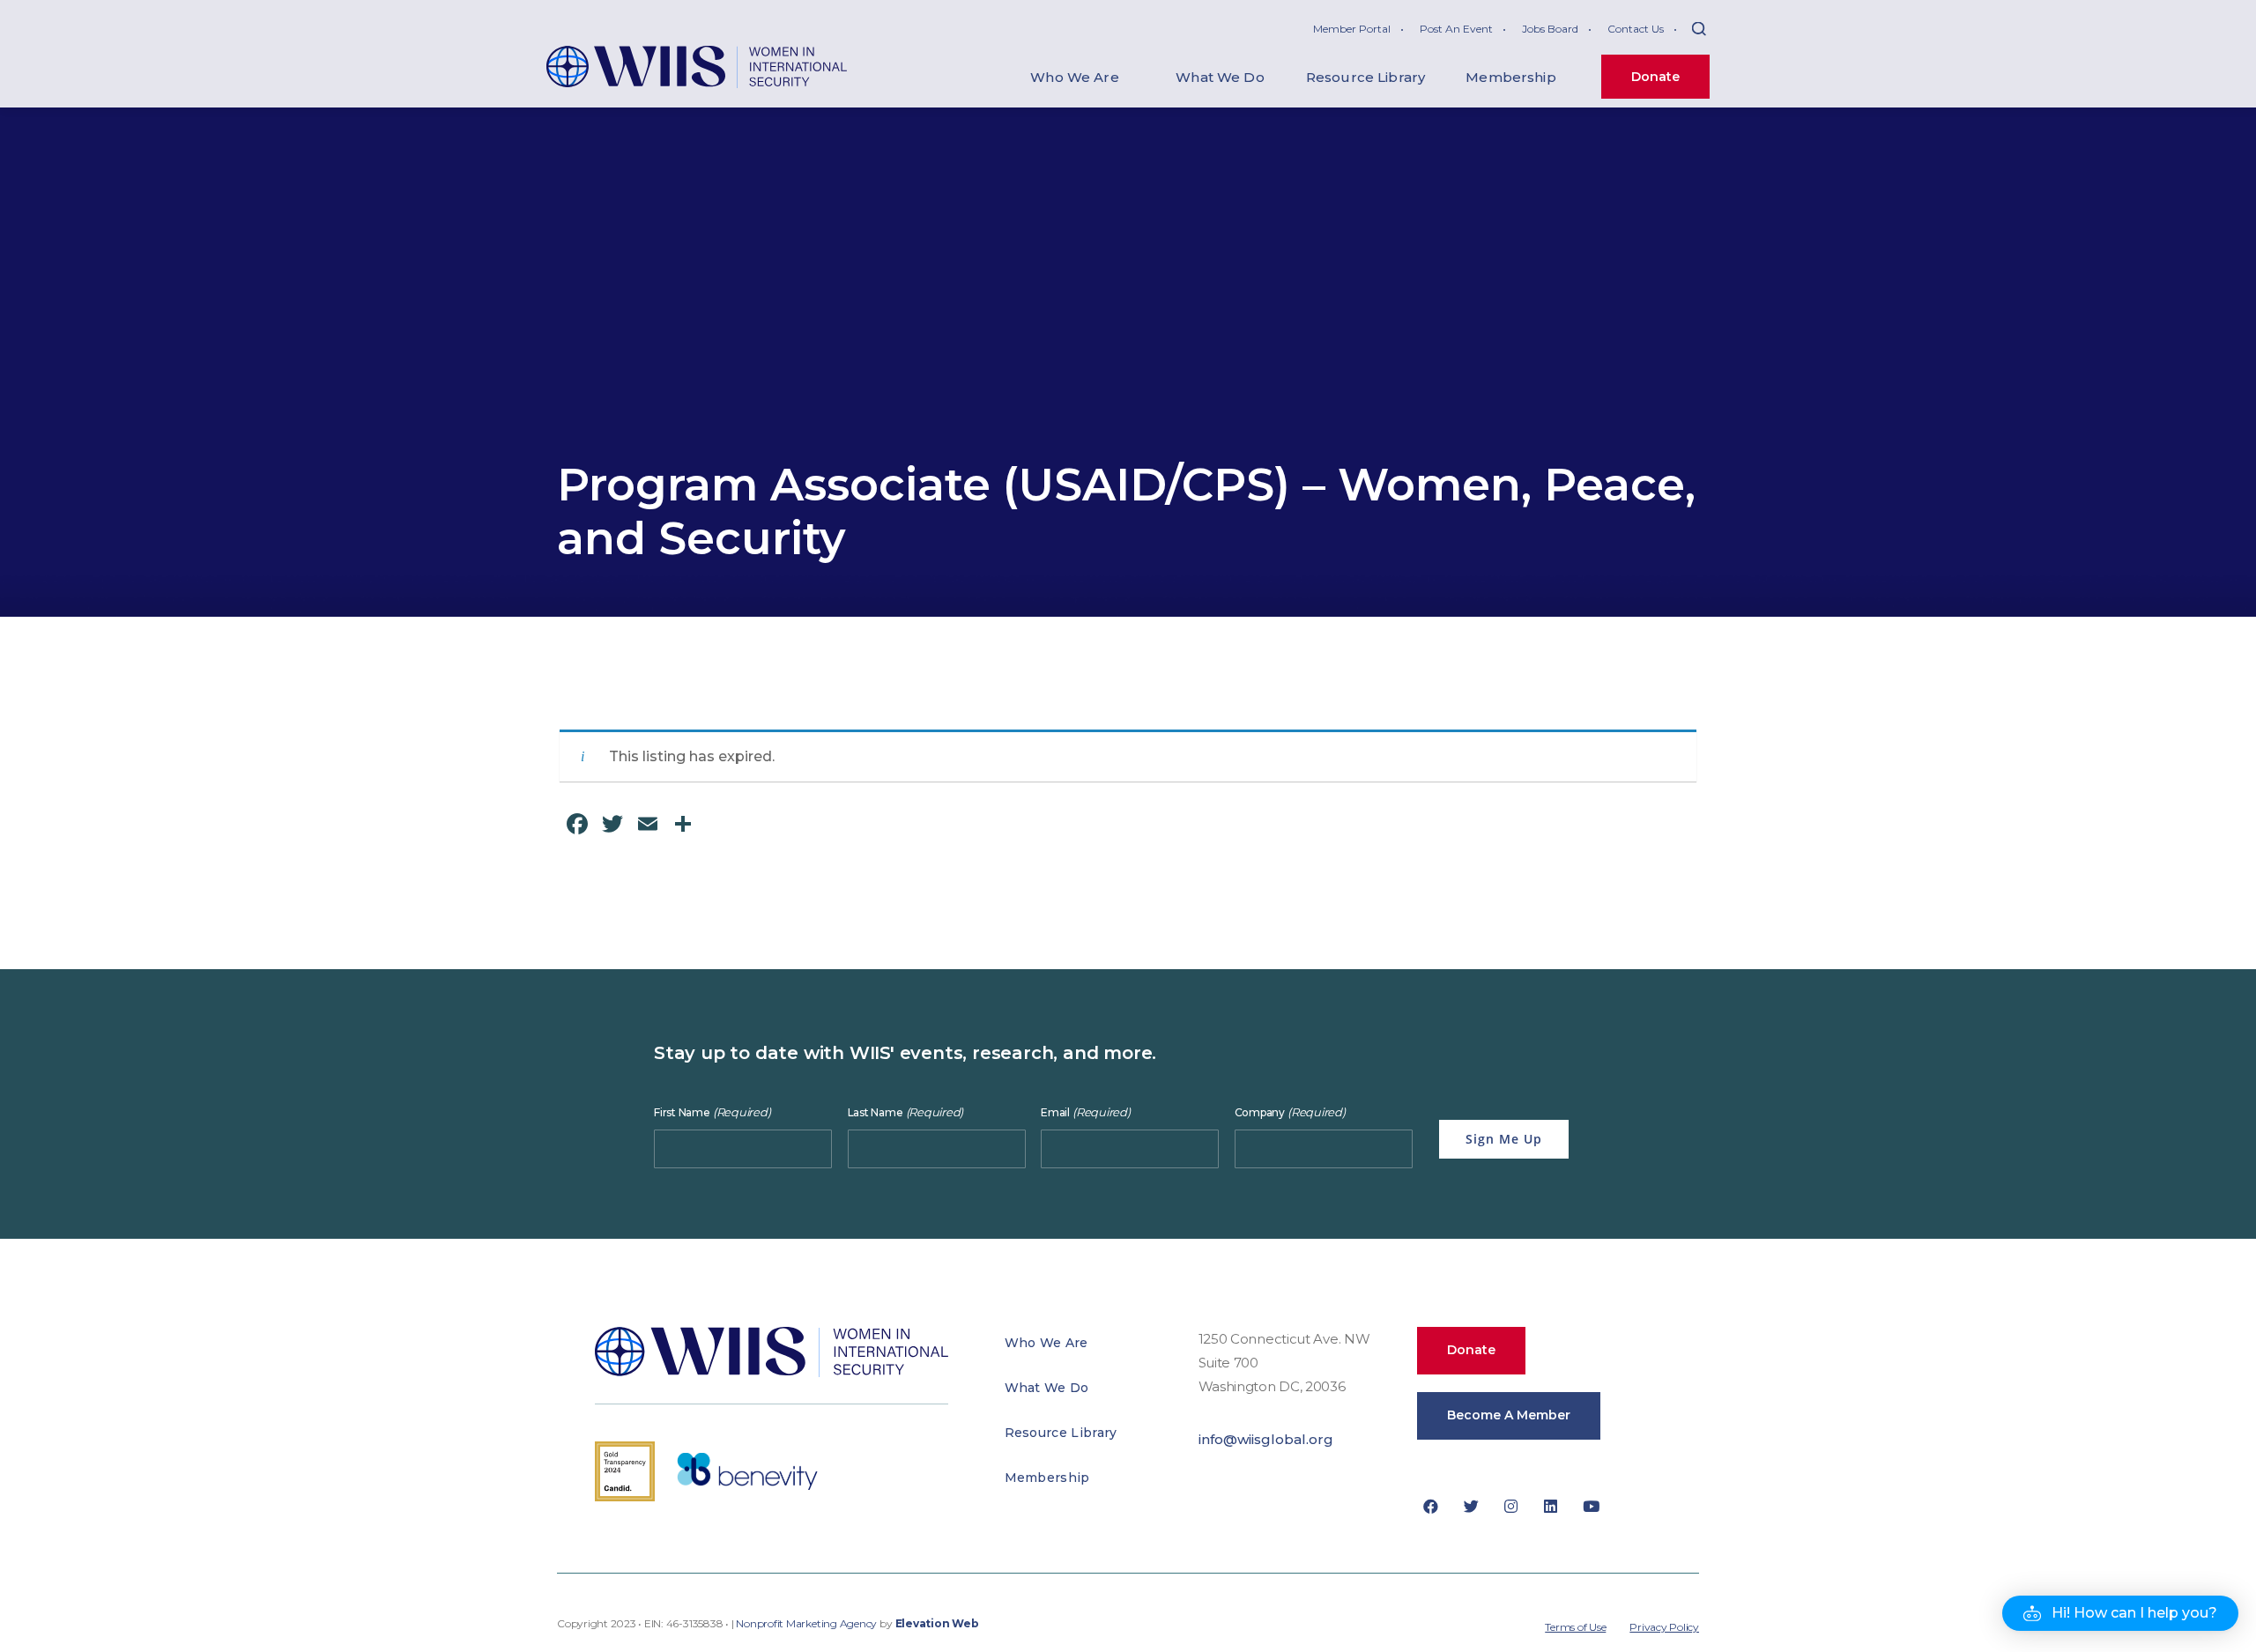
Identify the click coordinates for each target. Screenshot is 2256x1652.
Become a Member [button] (1509, 1415)
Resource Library (1061, 1433)
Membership (1047, 1478)
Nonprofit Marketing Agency (806, 1624)
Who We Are (1046, 1343)
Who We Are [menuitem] (1075, 77)
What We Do (1047, 1388)
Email (1086, 1112)
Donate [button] (1471, 1350)
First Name (712, 1112)
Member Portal (1352, 29)
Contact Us (1636, 29)
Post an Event (1456, 29)
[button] (2120, 1613)
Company (1290, 1112)
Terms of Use (1575, 1627)
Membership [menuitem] (1511, 77)
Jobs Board (1550, 29)
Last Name (906, 1112)
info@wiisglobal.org (1266, 1439)
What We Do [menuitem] (1220, 77)
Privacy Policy (1664, 1627)
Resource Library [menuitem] (1365, 77)
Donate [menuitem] (1655, 77)
